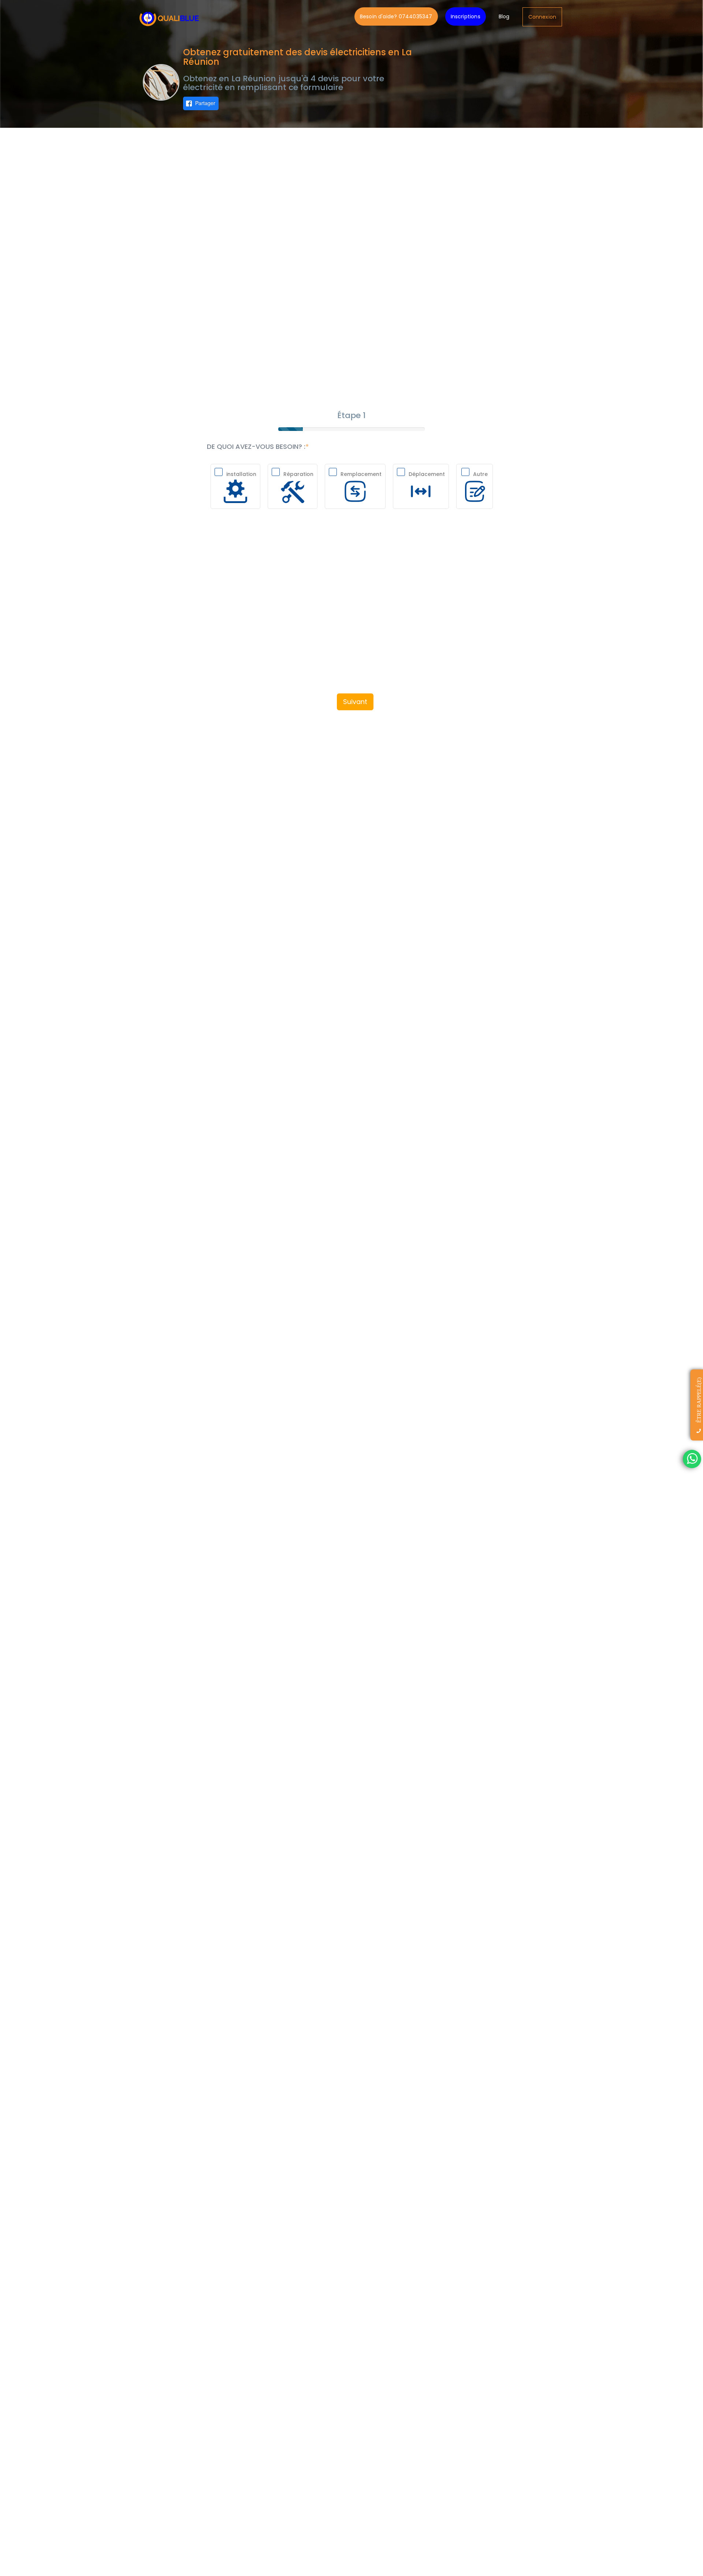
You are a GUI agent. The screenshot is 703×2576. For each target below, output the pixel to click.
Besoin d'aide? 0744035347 (396, 16)
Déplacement (427, 474)
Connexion (542, 17)
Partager (205, 103)
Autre (480, 474)
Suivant (355, 702)
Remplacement (361, 474)
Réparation (298, 474)
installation (241, 474)
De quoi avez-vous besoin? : (256, 447)
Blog (504, 16)
